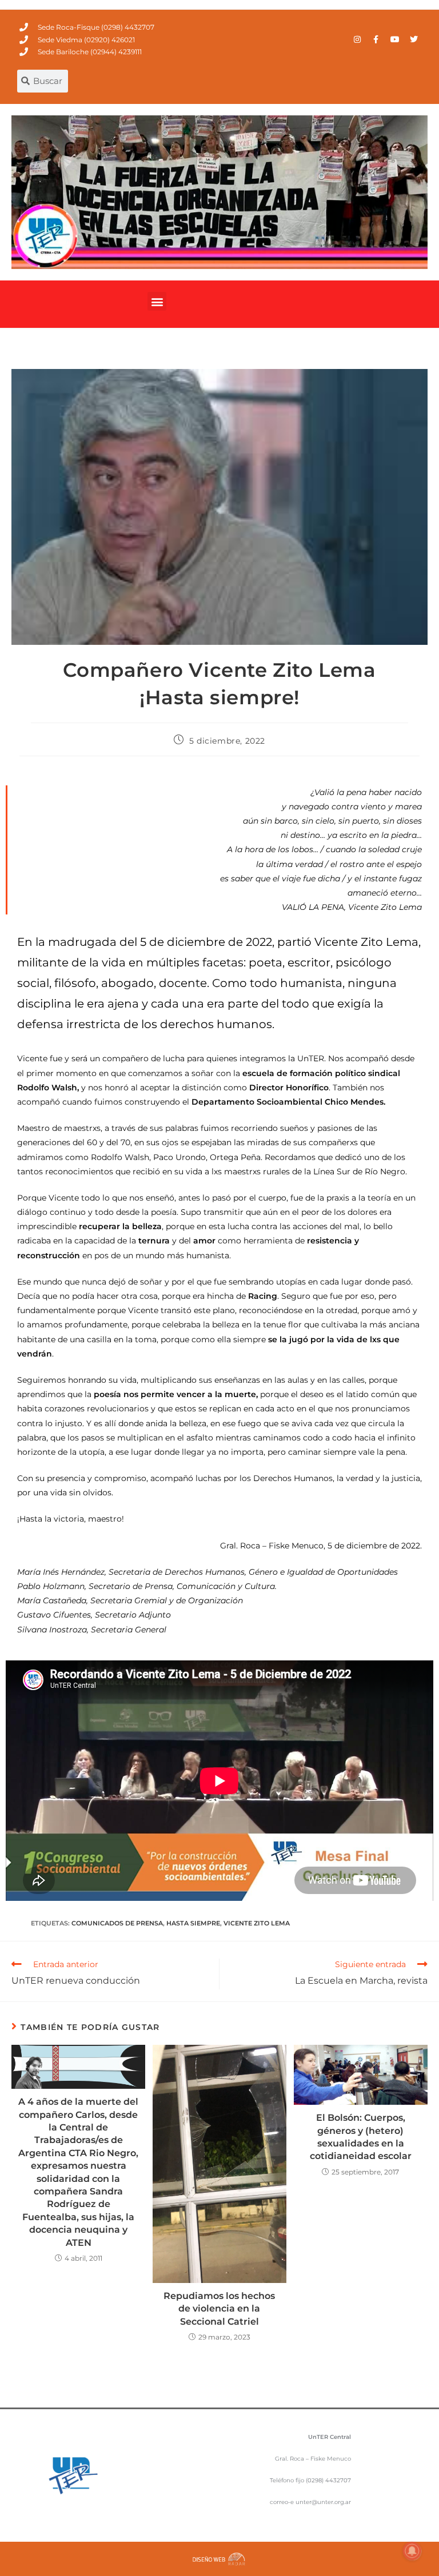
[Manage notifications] (412, 2551)
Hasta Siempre (193, 1923)
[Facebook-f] (376, 39)
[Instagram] (357, 39)
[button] (157, 301)
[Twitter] (414, 39)
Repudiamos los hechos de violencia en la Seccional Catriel (219, 2309)
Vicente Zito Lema (257, 1923)
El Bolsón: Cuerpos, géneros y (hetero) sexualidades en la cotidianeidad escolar (361, 2137)
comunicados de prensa (117, 1923)
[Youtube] (395, 39)
